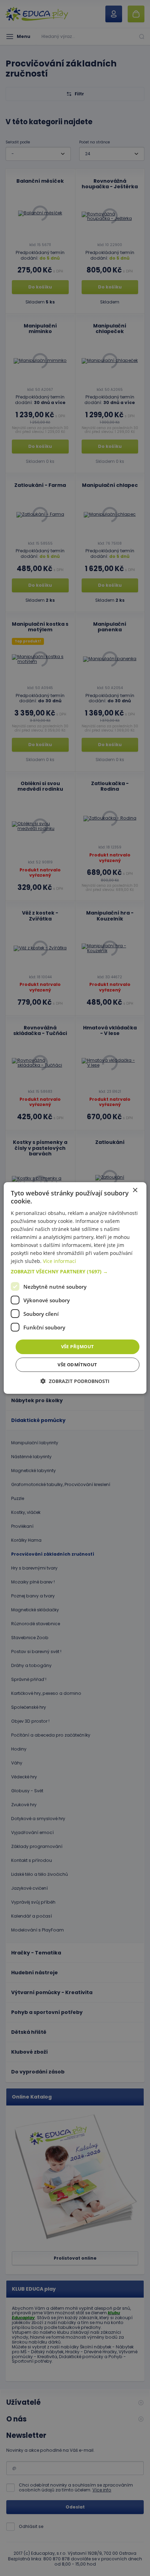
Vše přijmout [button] (78, 1346)
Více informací (59, 1261)
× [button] (135, 1190)
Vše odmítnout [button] (77, 1365)
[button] (75, 1272)
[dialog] (75, 1288)
